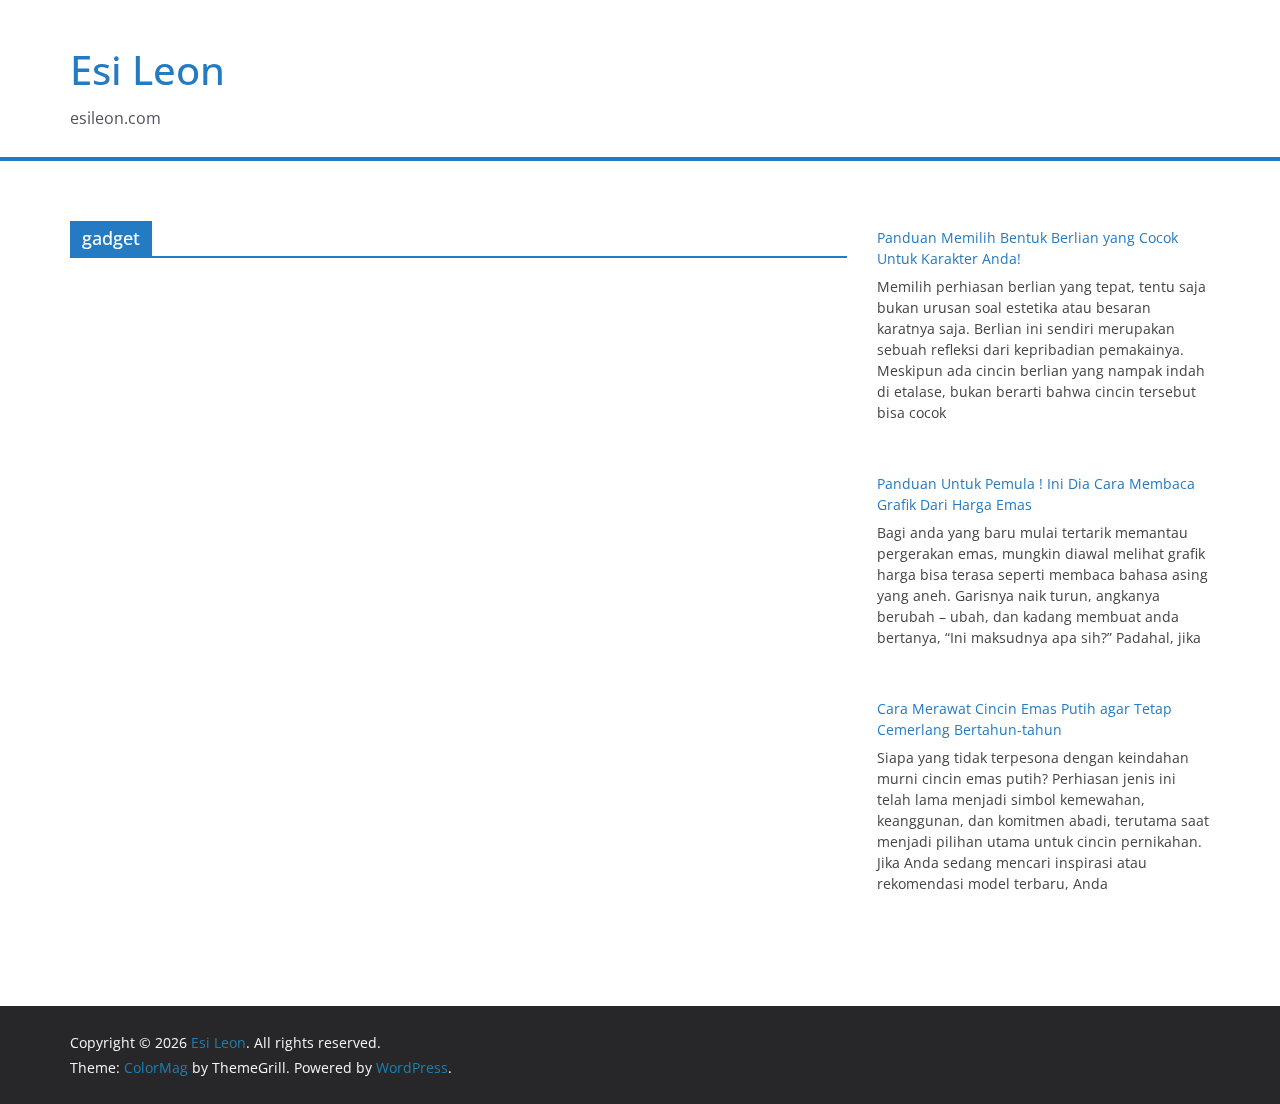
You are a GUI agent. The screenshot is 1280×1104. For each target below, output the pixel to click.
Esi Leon (147, 69)
